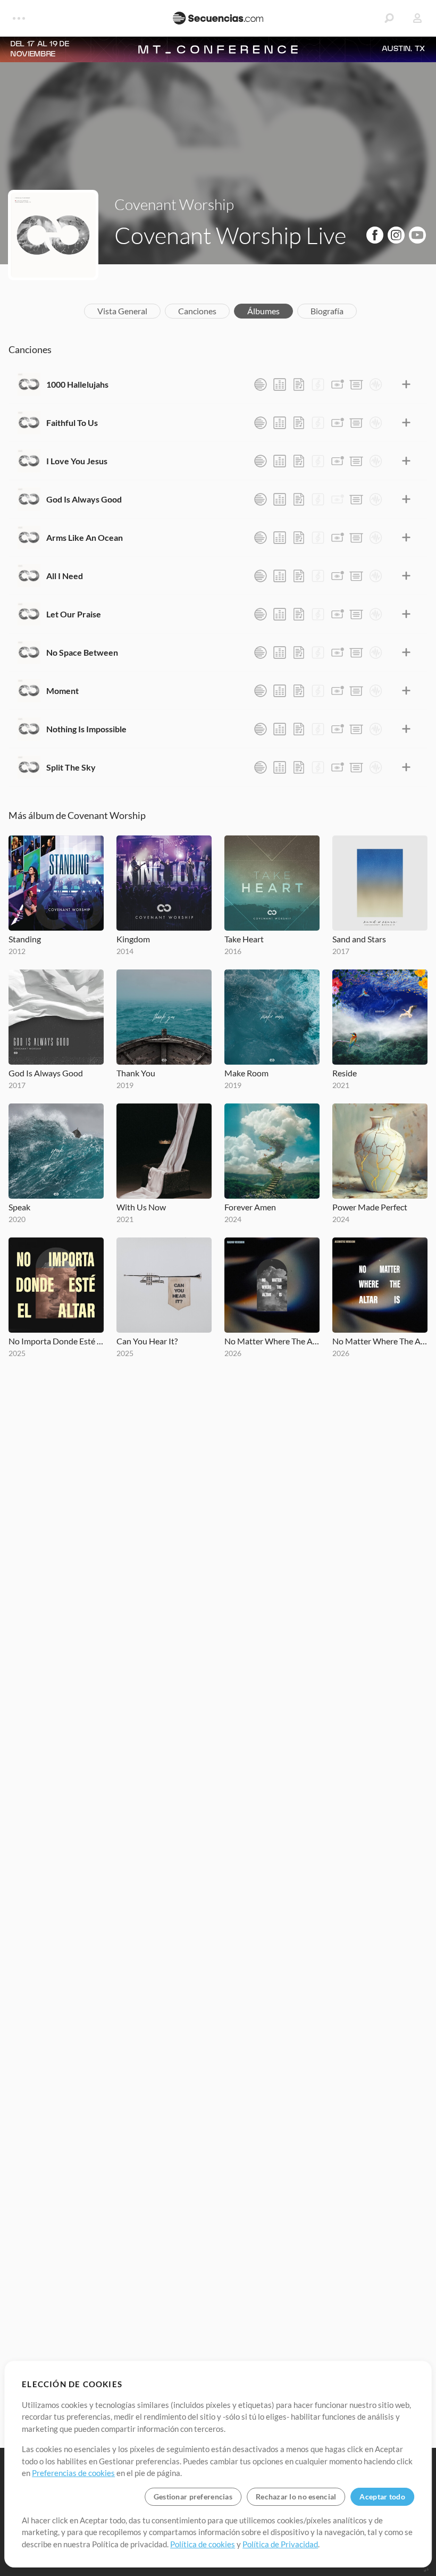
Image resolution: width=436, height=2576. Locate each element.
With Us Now (141, 1207)
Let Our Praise (74, 614)
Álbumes (263, 311)
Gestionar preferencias (193, 2496)
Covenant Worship (174, 204)
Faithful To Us (72, 423)
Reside (345, 1073)
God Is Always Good (84, 499)
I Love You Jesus (77, 461)
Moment (62, 691)
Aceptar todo (382, 2496)
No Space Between (82, 652)
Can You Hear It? (147, 1341)
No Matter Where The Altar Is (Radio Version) (272, 1341)
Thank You (136, 1073)
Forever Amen (250, 1207)
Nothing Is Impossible (86, 729)
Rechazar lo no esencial (296, 2496)
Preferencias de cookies (73, 2473)
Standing (25, 939)
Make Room (246, 1073)
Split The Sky (71, 767)
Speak (19, 1207)
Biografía (327, 311)
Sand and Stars (359, 939)
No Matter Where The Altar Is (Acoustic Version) (380, 1341)
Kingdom (133, 939)
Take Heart (244, 939)
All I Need (65, 576)
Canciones (197, 311)
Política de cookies (203, 2544)
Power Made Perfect (370, 1207)
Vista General (122, 311)
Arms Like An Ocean (85, 537)
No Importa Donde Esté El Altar (56, 1341)
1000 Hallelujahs (77, 384)
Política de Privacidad (280, 2544)
